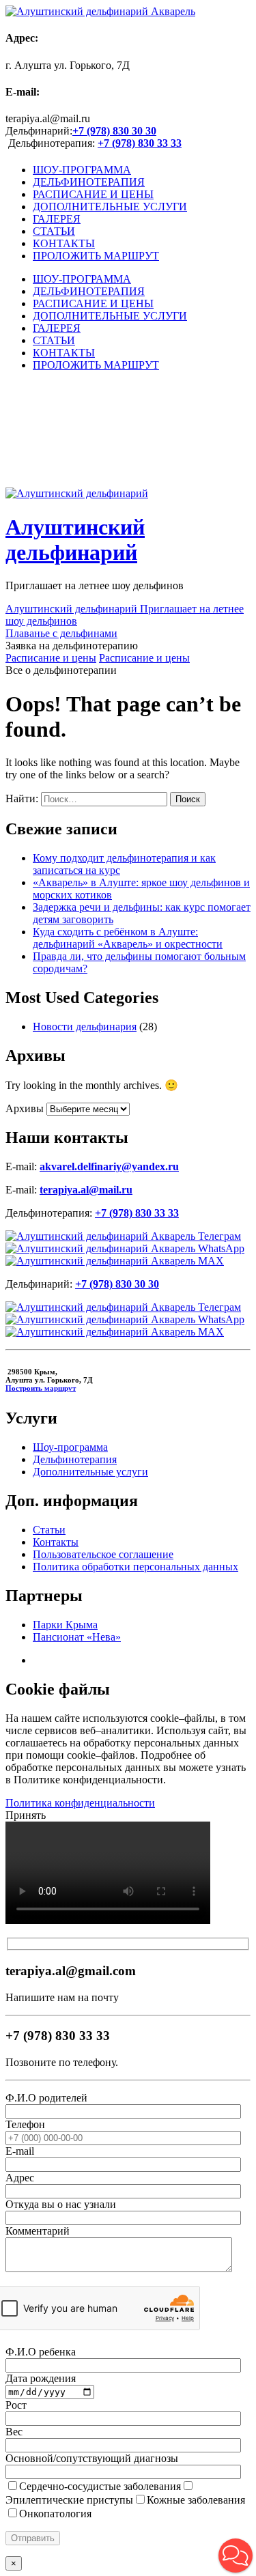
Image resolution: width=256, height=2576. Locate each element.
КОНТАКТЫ (64, 243)
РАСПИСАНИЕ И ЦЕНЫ (93, 194)
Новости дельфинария (85, 1027)
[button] (236, 2556)
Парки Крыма (65, 1625)
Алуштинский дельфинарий (75, 540)
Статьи (49, 1530)
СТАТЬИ (54, 231)
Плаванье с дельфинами (61, 633)
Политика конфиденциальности (80, 1803)
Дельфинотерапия (75, 1459)
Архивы (25, 1108)
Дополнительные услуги (90, 1472)
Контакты (56, 1542)
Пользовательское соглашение (103, 1554)
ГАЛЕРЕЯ (57, 219)
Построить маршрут (41, 1388)
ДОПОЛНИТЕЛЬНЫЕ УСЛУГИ (110, 207)
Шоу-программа (70, 1447)
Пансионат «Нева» (77, 1637)
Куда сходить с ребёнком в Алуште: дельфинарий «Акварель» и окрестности (128, 938)
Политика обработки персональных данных (136, 1567)
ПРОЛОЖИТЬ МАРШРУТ (96, 256)
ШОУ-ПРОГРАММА (82, 170)
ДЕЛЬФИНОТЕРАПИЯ (89, 182)
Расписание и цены (51, 658)
